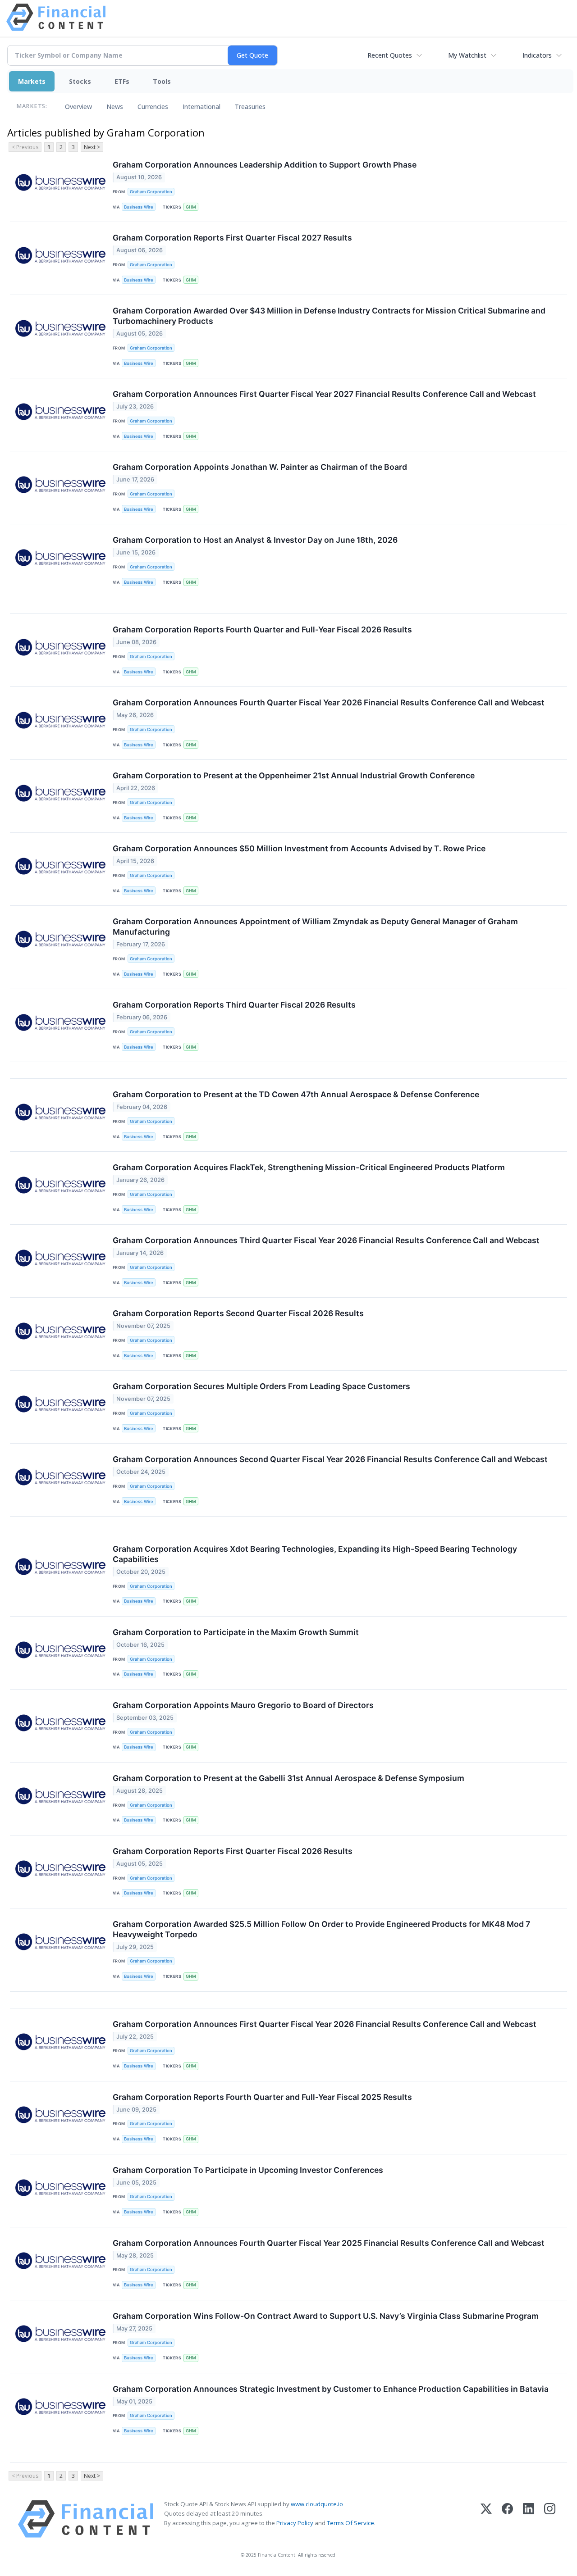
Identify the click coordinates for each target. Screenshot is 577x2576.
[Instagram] (550, 2519)
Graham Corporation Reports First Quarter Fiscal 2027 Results (232, 238)
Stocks (80, 81)
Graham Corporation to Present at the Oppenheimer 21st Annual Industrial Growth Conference (294, 775)
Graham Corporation (151, 192)
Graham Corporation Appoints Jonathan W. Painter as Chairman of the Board (260, 467)
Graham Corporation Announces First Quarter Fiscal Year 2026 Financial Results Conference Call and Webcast (325, 2024)
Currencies (153, 107)
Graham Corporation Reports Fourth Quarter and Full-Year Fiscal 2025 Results (262, 2097)
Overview (78, 107)
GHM (191, 207)
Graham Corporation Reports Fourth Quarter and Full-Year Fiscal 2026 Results (262, 629)
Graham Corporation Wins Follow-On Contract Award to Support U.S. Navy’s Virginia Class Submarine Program (326, 2316)
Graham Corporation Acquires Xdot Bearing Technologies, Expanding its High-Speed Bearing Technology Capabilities (315, 1554)
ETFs (122, 81)
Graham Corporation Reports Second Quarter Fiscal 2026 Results (238, 1313)
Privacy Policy (295, 2523)
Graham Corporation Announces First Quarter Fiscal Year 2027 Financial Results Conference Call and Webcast (324, 394)
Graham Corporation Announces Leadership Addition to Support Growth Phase (265, 165)
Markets (32, 81)
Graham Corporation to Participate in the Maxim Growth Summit (236, 1632)
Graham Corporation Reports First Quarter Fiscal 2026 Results (233, 1851)
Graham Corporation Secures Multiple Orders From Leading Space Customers (261, 1386)
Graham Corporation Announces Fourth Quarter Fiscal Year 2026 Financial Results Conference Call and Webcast (329, 702)
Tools (162, 81)
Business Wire (139, 207)
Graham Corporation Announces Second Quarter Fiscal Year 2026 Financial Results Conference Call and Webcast (330, 1459)
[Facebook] (507, 2519)
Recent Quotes (390, 55)
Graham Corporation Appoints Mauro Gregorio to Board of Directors (243, 1705)
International (201, 107)
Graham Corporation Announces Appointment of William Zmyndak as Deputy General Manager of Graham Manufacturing (315, 927)
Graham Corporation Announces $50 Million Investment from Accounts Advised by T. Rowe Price (299, 848)
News (115, 107)
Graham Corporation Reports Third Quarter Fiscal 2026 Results (234, 1005)
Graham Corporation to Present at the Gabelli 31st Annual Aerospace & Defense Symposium (288, 1778)
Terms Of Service (350, 2523)
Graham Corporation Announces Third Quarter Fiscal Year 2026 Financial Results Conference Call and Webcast (326, 1240)
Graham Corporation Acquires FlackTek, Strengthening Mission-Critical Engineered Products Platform (309, 1167)
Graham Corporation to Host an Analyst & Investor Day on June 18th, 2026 (255, 540)
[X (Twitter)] (486, 2519)
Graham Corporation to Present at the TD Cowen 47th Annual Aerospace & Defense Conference (296, 1094)
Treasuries (250, 107)
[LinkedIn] (529, 2519)
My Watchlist (467, 55)
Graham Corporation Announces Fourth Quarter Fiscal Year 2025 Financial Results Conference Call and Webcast (329, 2243)
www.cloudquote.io (317, 2504)
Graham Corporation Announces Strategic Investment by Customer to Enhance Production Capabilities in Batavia (331, 2389)
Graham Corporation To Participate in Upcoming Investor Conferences (248, 2170)
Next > (92, 147)
